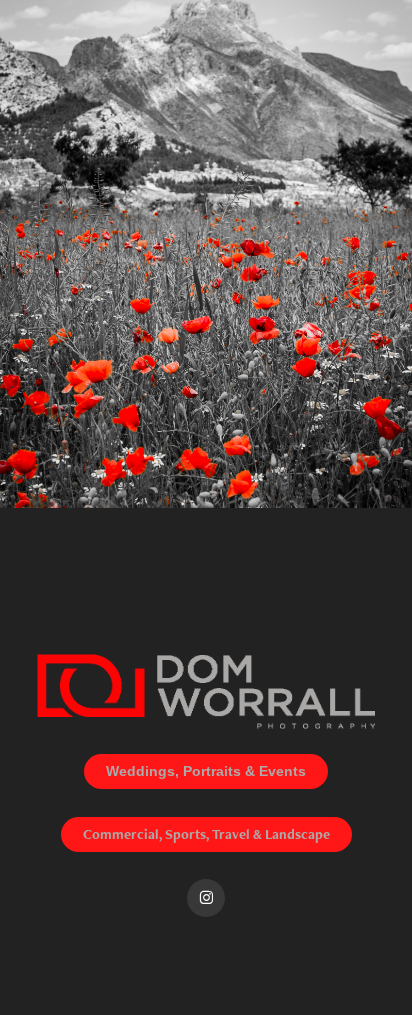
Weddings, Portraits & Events (206, 771)
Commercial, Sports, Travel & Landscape (206, 834)
